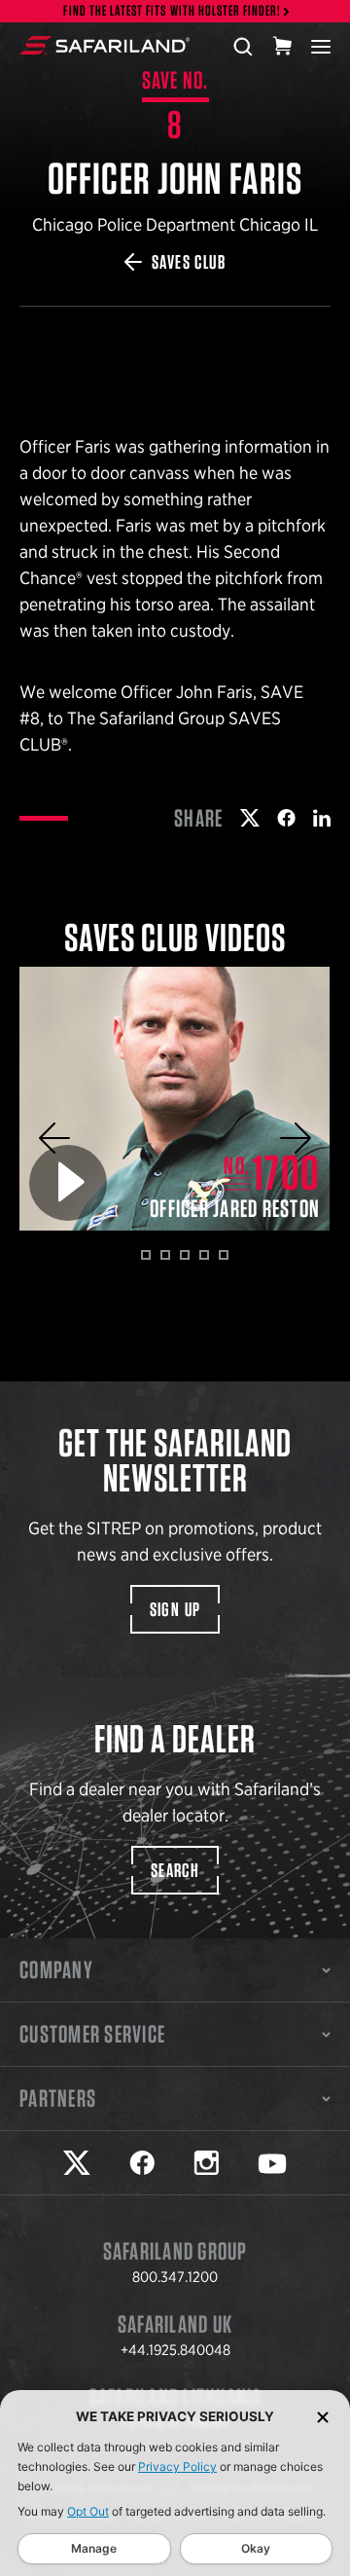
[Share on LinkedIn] (322, 818)
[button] (54, 1138)
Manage (94, 2548)
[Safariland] (105, 46)
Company (56, 1969)
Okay (256, 2548)
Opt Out (88, 2511)
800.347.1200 (175, 2277)
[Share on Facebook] (286, 818)
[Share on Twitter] (250, 818)
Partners (58, 2098)
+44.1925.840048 (175, 2350)
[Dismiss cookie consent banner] (323, 2417)
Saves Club (189, 262)
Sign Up (175, 1609)
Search (175, 1870)
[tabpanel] (175, 1099)
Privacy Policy (177, 2466)
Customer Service (92, 2034)
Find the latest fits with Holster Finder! (172, 11)
